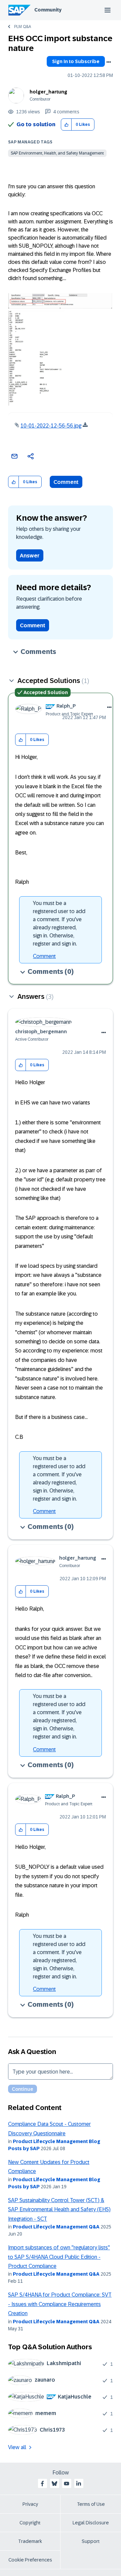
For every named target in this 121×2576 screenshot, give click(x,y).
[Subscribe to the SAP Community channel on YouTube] (67, 2484)
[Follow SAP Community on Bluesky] (54, 2484)
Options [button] (109, 62)
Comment (66, 482)
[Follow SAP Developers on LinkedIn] (79, 2484)
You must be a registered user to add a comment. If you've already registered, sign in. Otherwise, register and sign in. (59, 923)
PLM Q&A (23, 27)
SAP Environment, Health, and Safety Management (57, 153)
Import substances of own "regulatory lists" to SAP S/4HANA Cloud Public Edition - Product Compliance (59, 2257)
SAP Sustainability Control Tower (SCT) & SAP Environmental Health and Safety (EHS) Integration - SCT (59, 2210)
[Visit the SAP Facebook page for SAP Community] (42, 2484)
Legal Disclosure (91, 2523)
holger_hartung (48, 92)
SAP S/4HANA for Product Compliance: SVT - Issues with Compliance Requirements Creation (60, 2304)
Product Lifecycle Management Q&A (56, 2227)
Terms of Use (91, 2504)
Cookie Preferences (30, 2560)
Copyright (30, 2523)
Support (91, 2541)
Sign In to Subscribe (76, 61)
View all (17, 2447)
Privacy (30, 2504)
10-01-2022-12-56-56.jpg (51, 426)
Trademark (30, 2541)
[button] (66, 125)
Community (48, 10)
